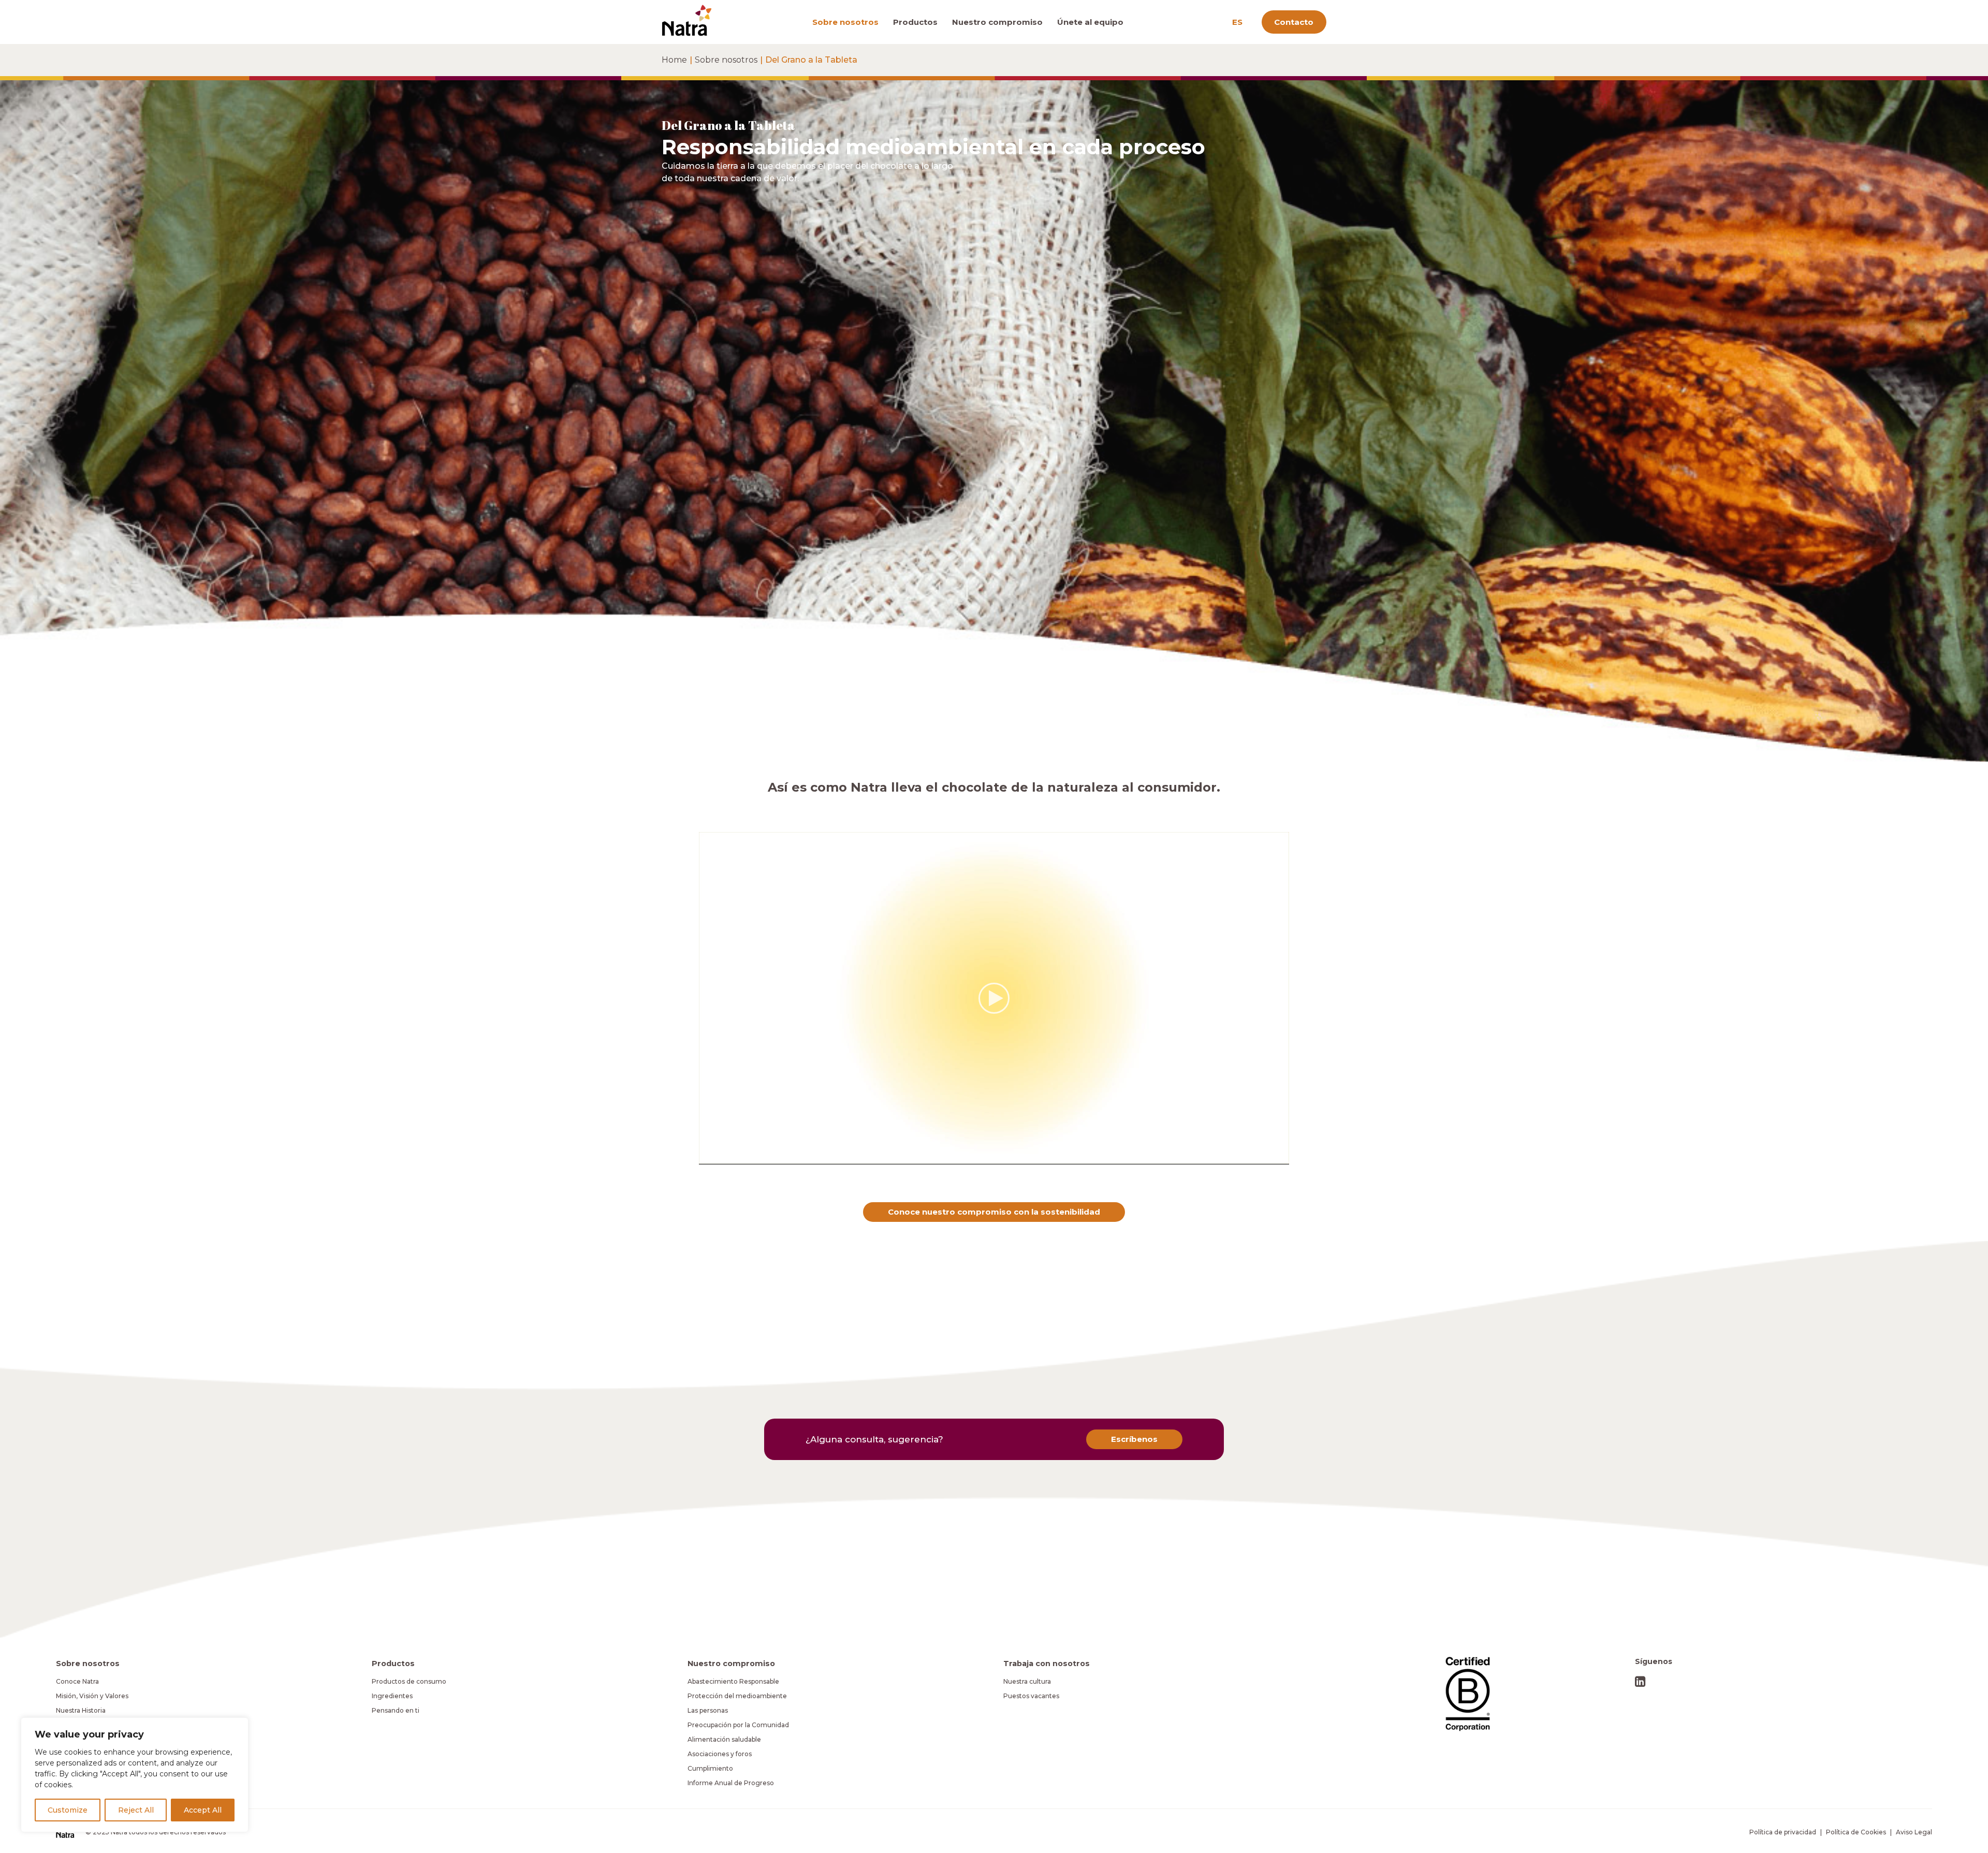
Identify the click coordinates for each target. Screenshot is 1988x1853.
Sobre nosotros (845, 22)
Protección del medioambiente (737, 1696)
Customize (68, 1810)
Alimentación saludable (724, 1739)
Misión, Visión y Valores (92, 1696)
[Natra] (687, 20)
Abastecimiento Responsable (733, 1681)
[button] (994, 998)
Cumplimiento (710, 1768)
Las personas (708, 1710)
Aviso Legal (1914, 1832)
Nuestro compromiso (997, 22)
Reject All (136, 1810)
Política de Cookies (1856, 1832)
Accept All (203, 1810)
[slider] (987, 1157)
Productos (915, 22)
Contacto (1294, 22)
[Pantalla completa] (1281, 1157)
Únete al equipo (1090, 22)
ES (1237, 22)
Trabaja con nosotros (1047, 1664)
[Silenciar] (1268, 1157)
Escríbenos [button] (1134, 1439)
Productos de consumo (409, 1681)
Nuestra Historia (81, 1710)
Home (674, 60)
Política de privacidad (1783, 1832)
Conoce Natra (77, 1681)
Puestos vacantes (1031, 1696)
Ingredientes (392, 1696)
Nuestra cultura (1027, 1681)
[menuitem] (849, 22)
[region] (135, 1775)
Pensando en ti (396, 1710)
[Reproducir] (706, 1157)
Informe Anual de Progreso (731, 1783)
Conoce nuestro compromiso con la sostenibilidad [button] (994, 1212)
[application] (994, 998)
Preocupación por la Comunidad (738, 1725)
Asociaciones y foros (720, 1754)
